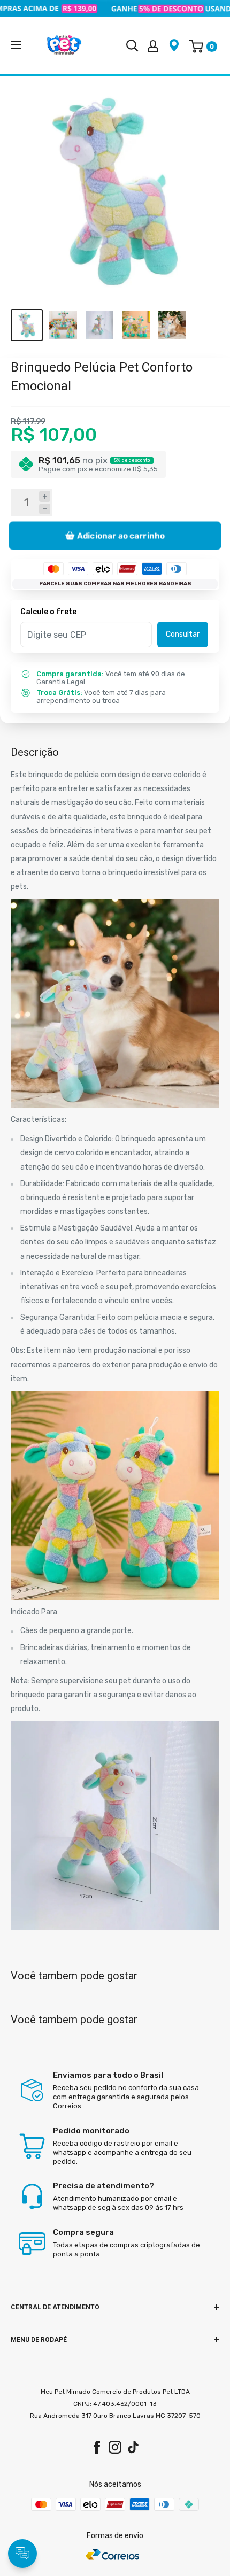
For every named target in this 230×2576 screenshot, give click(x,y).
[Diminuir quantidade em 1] (45, 509)
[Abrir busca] (132, 45)
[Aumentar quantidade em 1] (45, 496)
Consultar (183, 634)
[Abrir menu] (16, 45)
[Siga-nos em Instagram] (115, 2447)
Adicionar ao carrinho (121, 536)
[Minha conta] (153, 45)
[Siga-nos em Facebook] (97, 2447)
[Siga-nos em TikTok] (133, 2447)
